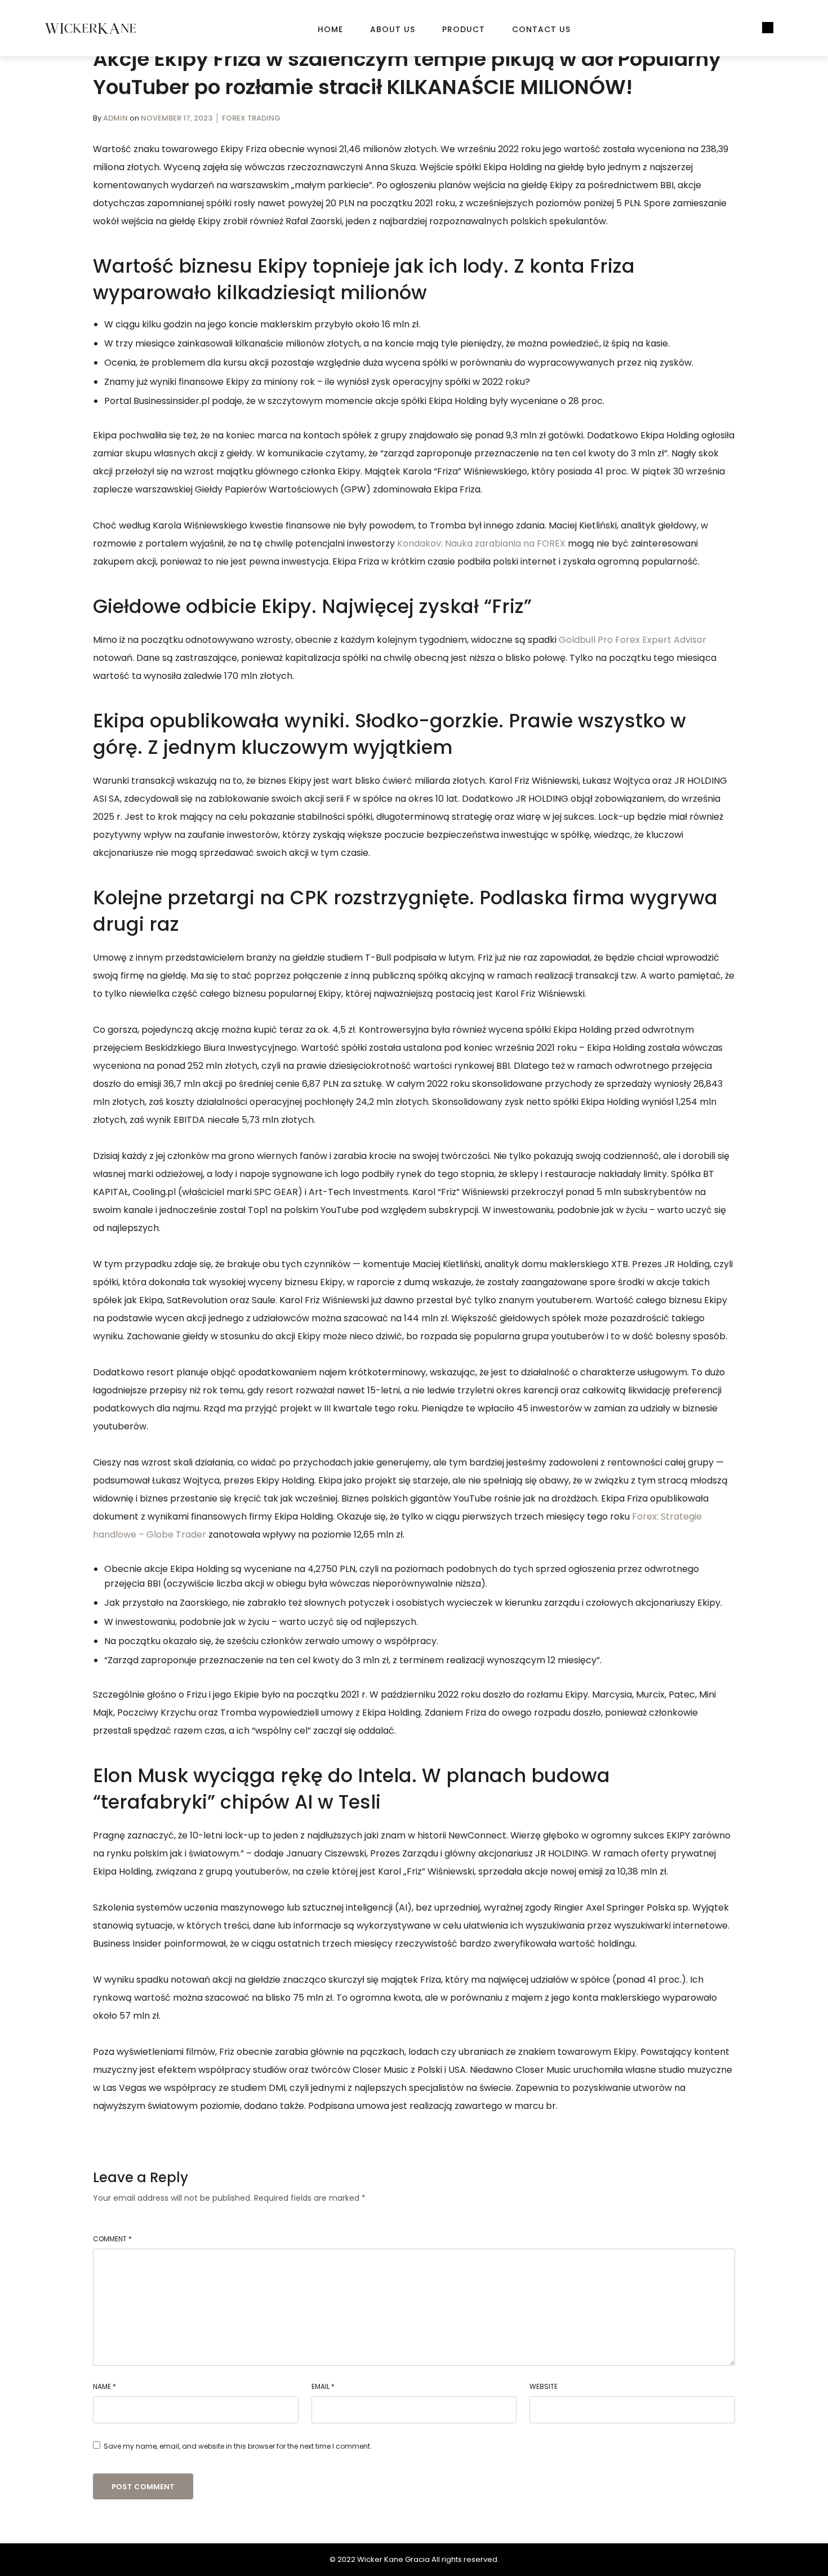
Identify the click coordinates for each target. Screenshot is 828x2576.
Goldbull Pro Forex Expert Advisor (633, 640)
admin (116, 118)
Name (104, 2386)
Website (544, 2386)
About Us (393, 29)
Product (464, 29)
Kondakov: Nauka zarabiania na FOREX (481, 543)
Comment (112, 2239)
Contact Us (541, 29)
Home (330, 29)
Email (323, 2386)
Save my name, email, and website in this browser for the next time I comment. (238, 2446)
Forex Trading (251, 118)
